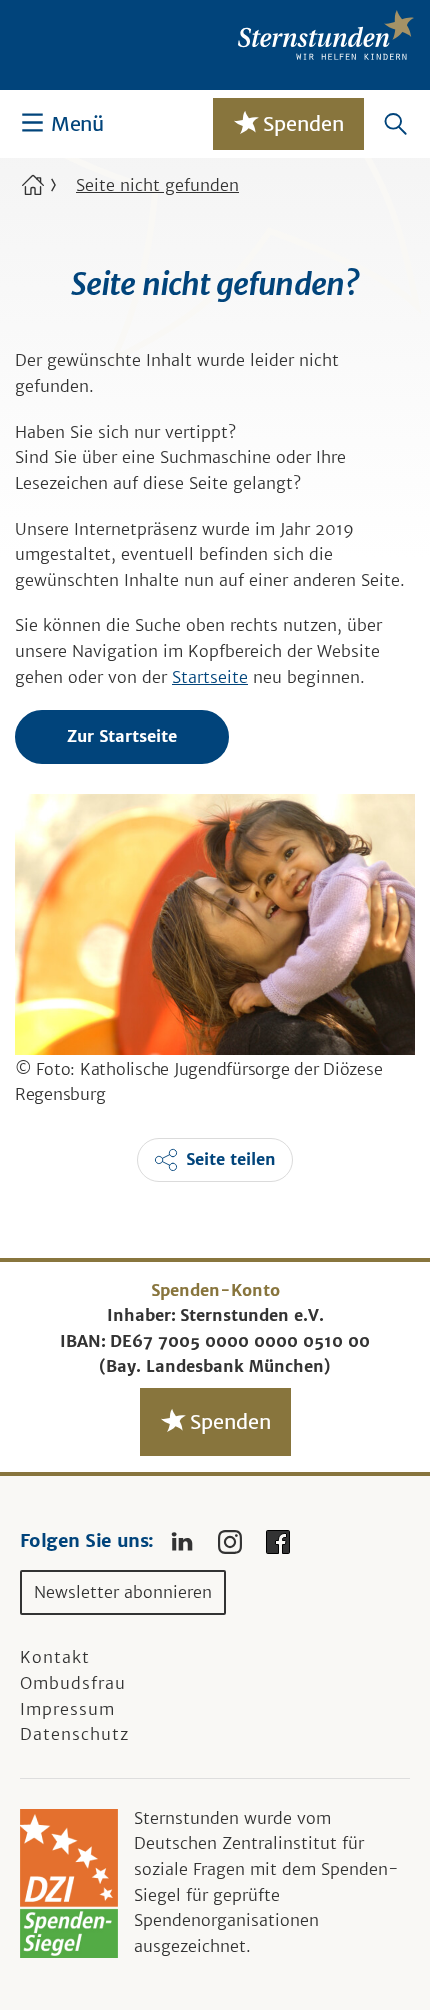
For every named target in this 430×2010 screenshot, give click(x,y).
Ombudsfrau (73, 1683)
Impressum (67, 1709)
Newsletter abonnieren (123, 1592)
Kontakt (55, 1657)
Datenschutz (74, 1734)
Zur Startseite (122, 736)
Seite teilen (231, 1159)
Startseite (210, 677)
